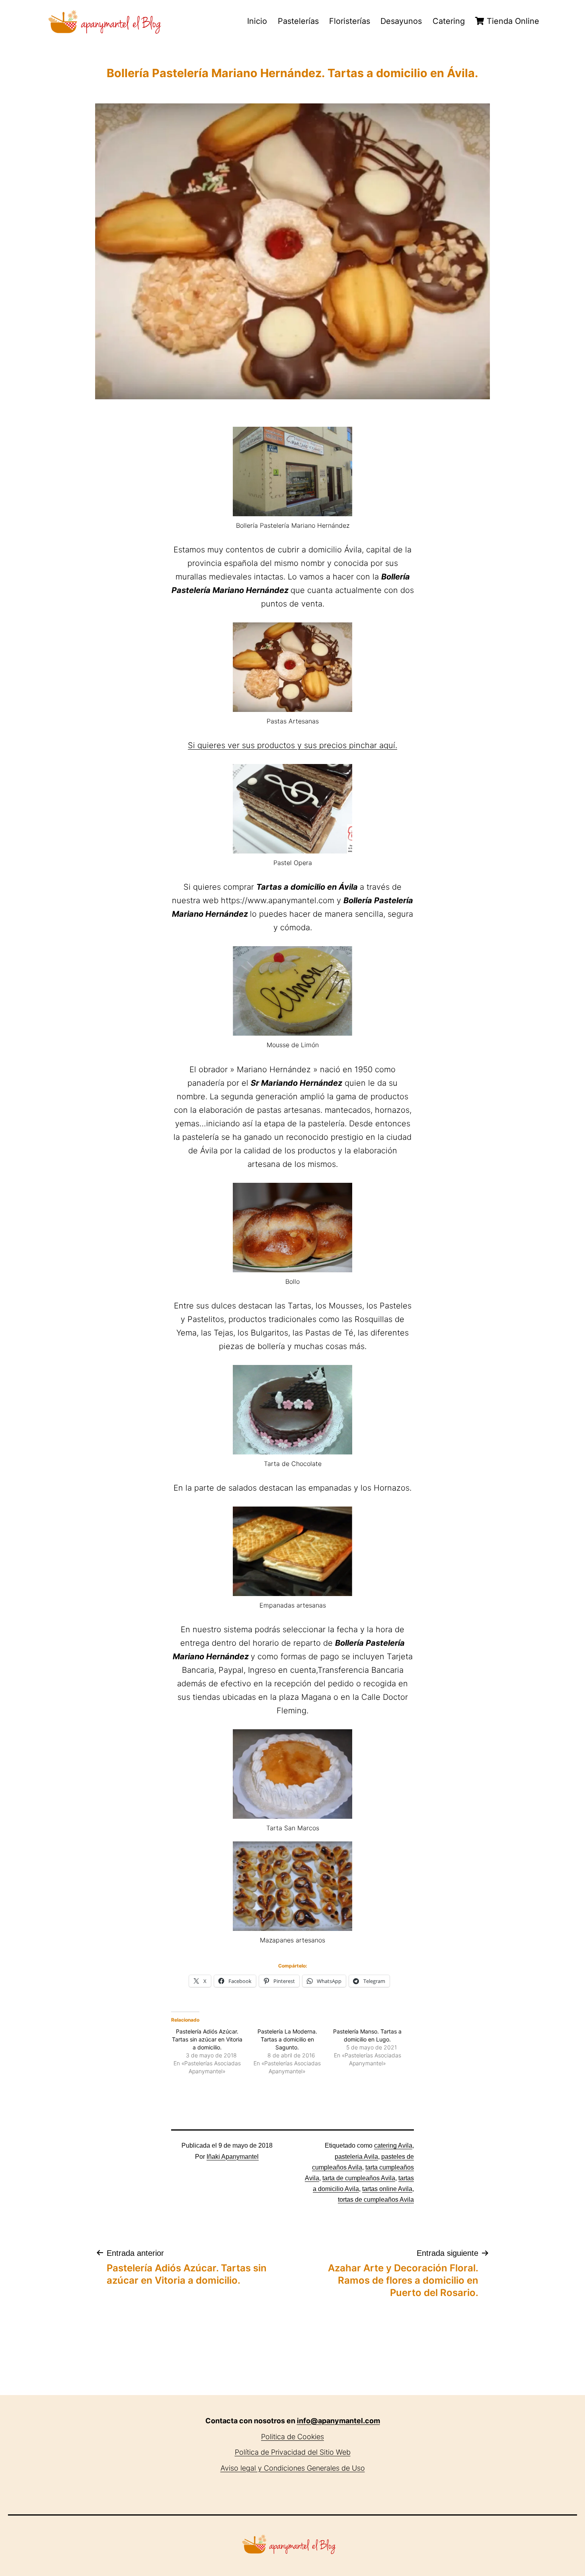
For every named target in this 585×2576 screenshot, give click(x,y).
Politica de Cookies (292, 2437)
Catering (449, 21)
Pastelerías (298, 21)
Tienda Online (512, 21)
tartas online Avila (387, 2189)
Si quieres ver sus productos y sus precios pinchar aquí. (292, 745)
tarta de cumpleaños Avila (359, 2178)
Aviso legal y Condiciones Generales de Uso (293, 2468)
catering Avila (393, 2145)
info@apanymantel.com (338, 2421)
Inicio (257, 21)
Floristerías (350, 21)
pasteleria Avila (356, 2157)
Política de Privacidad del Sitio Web (293, 2452)
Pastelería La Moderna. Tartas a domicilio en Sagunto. (287, 2039)
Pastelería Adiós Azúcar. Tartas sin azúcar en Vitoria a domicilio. (207, 2039)
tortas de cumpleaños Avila (376, 2200)
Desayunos (401, 21)
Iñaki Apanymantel (233, 2157)
